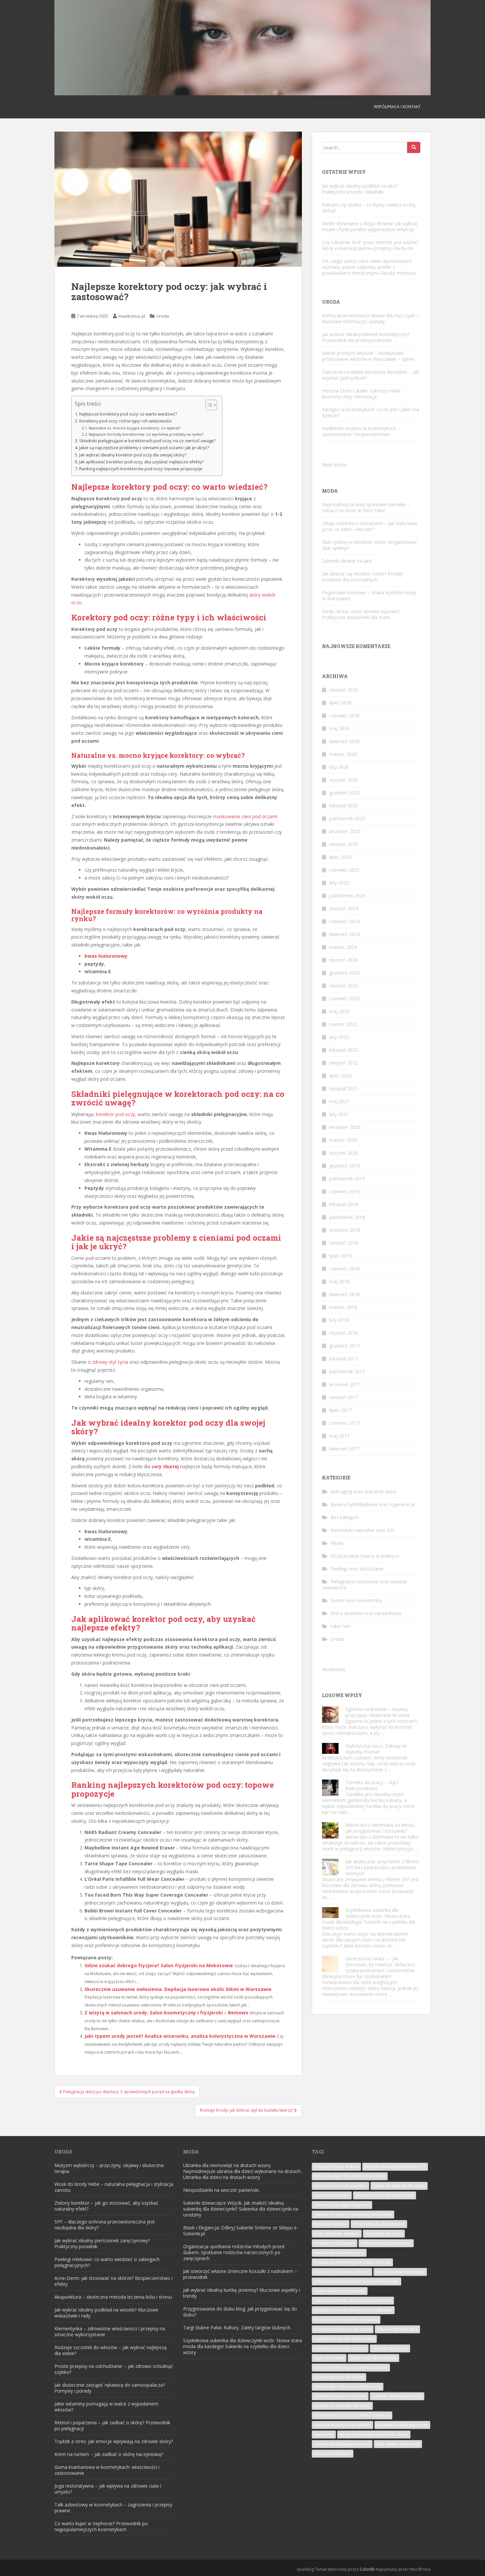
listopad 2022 (344, 1050)
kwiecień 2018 (344, 1294)
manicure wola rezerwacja (400, 2272)
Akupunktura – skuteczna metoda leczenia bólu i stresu (113, 2297)
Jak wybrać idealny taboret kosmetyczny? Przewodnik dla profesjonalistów (366, 337)
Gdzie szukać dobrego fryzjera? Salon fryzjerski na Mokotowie (159, 1965)
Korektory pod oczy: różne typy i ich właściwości (125, 421)
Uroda (163, 316)
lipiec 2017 (340, 1410)
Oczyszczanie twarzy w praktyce (365, 1556)
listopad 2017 (344, 1359)
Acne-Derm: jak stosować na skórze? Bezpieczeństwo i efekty (113, 2281)
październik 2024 (347, 896)
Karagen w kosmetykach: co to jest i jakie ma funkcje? (371, 412)
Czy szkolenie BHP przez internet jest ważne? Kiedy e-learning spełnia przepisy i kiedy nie (370, 245)
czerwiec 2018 (344, 1269)
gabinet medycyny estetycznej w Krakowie (353, 2214)
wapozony (324, 2434)
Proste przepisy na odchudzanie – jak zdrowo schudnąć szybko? (114, 2369)
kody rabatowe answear (337, 2234)
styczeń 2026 (343, 780)
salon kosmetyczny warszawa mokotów (351, 2367)
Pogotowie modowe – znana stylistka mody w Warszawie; (369, 595)
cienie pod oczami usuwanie (340, 2186)
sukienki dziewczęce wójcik (397, 2396)
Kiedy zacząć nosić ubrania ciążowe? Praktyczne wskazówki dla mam (361, 614)
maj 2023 (339, 1011)
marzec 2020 (343, 1140)
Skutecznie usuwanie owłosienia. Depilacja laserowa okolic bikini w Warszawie (178, 1989)
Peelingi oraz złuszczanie (357, 1569)
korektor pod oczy (115, 1114)
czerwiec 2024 (344, 921)
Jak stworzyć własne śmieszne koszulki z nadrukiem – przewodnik (240, 2274)
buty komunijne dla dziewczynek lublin (350, 2176)
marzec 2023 (343, 1024)
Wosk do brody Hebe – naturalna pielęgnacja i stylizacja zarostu (114, 2187)
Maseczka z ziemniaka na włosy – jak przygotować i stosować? (382, 1828)
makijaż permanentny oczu (339, 2253)
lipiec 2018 (340, 1256)
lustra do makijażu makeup (386, 2243)
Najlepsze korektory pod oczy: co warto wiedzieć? (128, 414)
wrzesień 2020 (345, 1127)
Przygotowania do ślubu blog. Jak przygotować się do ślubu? (240, 2312)
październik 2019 (347, 1179)
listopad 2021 (344, 1088)
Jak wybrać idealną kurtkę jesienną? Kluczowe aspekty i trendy (242, 2293)
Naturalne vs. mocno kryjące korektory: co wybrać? (135, 428)
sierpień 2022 (344, 1063)
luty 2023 (339, 1037)
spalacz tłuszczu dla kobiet (339, 2377)
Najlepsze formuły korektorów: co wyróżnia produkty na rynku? (146, 434)
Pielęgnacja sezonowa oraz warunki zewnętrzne (365, 1584)
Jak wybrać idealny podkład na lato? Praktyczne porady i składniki (360, 189)
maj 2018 (339, 1281)
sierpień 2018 (344, 1243)
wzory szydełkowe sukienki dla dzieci (374, 2434)
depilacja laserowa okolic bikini (385, 2195)
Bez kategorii (345, 1517)
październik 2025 (347, 818)
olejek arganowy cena (397, 2329)
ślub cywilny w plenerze (398, 2444)
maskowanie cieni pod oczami (245, 816)
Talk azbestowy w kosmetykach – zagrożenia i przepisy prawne (113, 2508)
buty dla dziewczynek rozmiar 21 (395, 2167)
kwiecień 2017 (344, 1449)
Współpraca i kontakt (397, 107)
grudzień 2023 (344, 973)
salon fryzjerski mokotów (373, 2358)
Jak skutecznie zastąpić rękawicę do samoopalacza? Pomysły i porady (110, 2388)
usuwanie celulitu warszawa (402, 2425)
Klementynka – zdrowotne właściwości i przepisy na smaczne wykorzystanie (110, 2331)
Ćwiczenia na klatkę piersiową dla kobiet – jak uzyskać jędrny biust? (371, 375)
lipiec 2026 (340, 703)
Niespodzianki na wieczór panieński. (221, 2190)
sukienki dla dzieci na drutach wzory (348, 2387)
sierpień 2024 (344, 908)
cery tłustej (165, 1466)
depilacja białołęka (332, 2195)
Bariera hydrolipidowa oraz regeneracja (373, 1504)
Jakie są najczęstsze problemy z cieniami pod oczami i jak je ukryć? (144, 448)
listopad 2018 (344, 1204)
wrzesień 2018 (345, 1230)
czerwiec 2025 (344, 870)
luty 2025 (339, 883)
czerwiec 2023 (344, 998)
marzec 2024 (343, 947)
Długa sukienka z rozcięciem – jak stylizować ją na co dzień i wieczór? (370, 526)
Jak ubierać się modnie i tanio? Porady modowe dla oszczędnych (362, 577)
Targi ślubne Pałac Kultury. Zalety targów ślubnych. (237, 2328)
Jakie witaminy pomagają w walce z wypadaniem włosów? (106, 2407)
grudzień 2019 (344, 1166)
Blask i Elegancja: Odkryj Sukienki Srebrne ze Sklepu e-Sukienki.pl (241, 2231)
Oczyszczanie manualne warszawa (346, 2320)
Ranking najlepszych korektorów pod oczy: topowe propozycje (141, 469)
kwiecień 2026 (344, 741)
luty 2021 (339, 1114)
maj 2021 (339, 1101)
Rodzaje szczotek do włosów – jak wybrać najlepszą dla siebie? (111, 2350)
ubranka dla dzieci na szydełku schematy (352, 2415)
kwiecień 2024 (344, 934)
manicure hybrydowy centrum (342, 2272)
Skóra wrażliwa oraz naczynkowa (366, 1613)
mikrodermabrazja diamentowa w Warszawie (356, 2281)
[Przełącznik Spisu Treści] (208, 405)
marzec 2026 (343, 754)
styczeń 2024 (343, 960)
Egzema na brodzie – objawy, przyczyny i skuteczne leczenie (378, 1712)
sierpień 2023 (344, 986)
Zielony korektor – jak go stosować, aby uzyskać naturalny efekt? (106, 2206)
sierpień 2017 (344, 1397)
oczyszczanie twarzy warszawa (343, 2329)
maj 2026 (339, 728)
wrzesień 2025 (345, 831)
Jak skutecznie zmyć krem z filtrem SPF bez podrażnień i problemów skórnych (382, 1867)
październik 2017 (347, 1371)
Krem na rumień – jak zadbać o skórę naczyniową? (109, 2454)
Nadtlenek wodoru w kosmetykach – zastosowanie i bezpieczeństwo (361, 431)
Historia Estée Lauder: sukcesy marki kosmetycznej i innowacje (361, 394)
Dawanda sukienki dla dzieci (399, 2186)
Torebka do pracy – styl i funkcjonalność (372, 1785)
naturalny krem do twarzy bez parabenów (353, 2310)
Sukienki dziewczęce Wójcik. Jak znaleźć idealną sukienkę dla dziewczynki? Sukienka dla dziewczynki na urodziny (241, 2209)
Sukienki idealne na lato (347, 561)
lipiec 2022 (340, 1076)
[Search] (414, 147)
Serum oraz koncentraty (356, 1600)
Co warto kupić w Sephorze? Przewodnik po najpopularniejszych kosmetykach (101, 2526)
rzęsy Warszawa (329, 2358)
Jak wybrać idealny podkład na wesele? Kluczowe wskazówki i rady (106, 2313)
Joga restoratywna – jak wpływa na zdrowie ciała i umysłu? (108, 2489)
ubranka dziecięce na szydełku (342, 2425)
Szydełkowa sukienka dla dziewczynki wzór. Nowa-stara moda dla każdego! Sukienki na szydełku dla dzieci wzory (369, 1919)
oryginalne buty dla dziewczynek (344, 2339)
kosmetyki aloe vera (384, 2234)
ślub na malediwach (333, 2453)
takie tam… (342, 1626)
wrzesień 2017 (345, 1384)
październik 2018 (347, 1217)
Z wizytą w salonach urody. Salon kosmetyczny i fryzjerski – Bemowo (166, 2013)
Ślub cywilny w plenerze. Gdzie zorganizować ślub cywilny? (370, 545)
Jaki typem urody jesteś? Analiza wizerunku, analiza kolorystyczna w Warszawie (180, 2036)
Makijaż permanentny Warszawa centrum (352, 2262)
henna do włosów (331, 2224)
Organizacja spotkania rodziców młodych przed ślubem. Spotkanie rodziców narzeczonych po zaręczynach (234, 2252)
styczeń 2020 (343, 1153)
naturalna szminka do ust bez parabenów (353, 2300)
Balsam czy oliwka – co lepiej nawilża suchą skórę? (369, 208)
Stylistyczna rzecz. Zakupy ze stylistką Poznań (376, 1749)
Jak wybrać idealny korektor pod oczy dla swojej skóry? (133, 455)
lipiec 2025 (340, 857)
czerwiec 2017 (344, 1423)
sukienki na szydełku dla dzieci (342, 2406)
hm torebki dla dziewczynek (379, 2224)
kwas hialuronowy (106, 956)
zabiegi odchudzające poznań (342, 2444)
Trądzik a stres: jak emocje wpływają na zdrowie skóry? (114, 2441)
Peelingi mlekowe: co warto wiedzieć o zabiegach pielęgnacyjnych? (107, 2262)
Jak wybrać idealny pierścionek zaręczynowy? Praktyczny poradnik (102, 2243)
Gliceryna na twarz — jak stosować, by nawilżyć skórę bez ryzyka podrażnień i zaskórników (380, 1964)
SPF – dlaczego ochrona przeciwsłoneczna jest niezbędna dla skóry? (105, 2225)
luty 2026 (339, 767)
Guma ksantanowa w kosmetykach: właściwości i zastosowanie (107, 2470)
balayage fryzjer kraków (336, 2167)
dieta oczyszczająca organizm (342, 2205)
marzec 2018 (343, 1307)
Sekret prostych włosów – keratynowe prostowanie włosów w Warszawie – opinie (368, 356)
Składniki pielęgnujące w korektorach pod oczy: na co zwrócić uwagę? (147, 441)
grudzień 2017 (344, 1346)
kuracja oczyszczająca (335, 2243)
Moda (337, 1543)
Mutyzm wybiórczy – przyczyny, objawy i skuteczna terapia (109, 2168)
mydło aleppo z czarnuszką (340, 2291)
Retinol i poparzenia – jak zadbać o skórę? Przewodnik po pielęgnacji (112, 2425)
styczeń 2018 (343, 1333)
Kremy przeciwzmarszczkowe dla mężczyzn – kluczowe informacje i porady (371, 318)
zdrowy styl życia (110, 1362)
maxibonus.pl (132, 316)
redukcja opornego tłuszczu (340, 2348)
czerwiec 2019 (344, 1191)
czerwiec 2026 (344, 715)
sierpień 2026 (344, 690)
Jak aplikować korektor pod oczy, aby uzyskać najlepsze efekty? (141, 462)
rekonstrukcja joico (390, 2348)
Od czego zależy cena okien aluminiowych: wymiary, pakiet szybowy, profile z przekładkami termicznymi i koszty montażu (369, 267)
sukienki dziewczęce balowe (340, 2396)
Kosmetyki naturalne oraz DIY (362, 1530)
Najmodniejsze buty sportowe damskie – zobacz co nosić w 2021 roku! (366, 507)
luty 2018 (339, 1320)
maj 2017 (339, 1436)
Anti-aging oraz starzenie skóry (364, 1491)
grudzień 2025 (344, 793)
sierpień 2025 (344, 844)
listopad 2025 (344, 806)
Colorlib (367, 2569)
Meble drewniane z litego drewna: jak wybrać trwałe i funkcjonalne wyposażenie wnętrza (370, 226)
